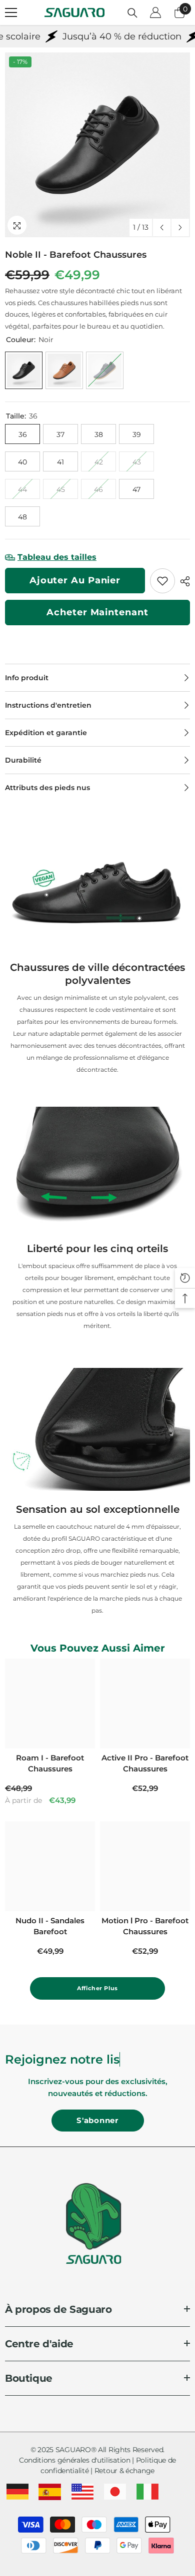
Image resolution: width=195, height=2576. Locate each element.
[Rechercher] (132, 13)
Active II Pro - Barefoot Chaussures (145, 1763)
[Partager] (182, 581)
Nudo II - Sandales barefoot (50, 1926)
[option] (97, 145)
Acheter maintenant (97, 612)
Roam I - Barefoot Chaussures (50, 1763)
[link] (162, 581)
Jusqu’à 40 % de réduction (92, 36)
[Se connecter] (155, 12)
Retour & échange (124, 2471)
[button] (162, 227)
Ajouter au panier (75, 580)
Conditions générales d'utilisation (75, 2460)
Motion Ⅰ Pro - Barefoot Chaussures (145, 1926)
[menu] (11, 12)
